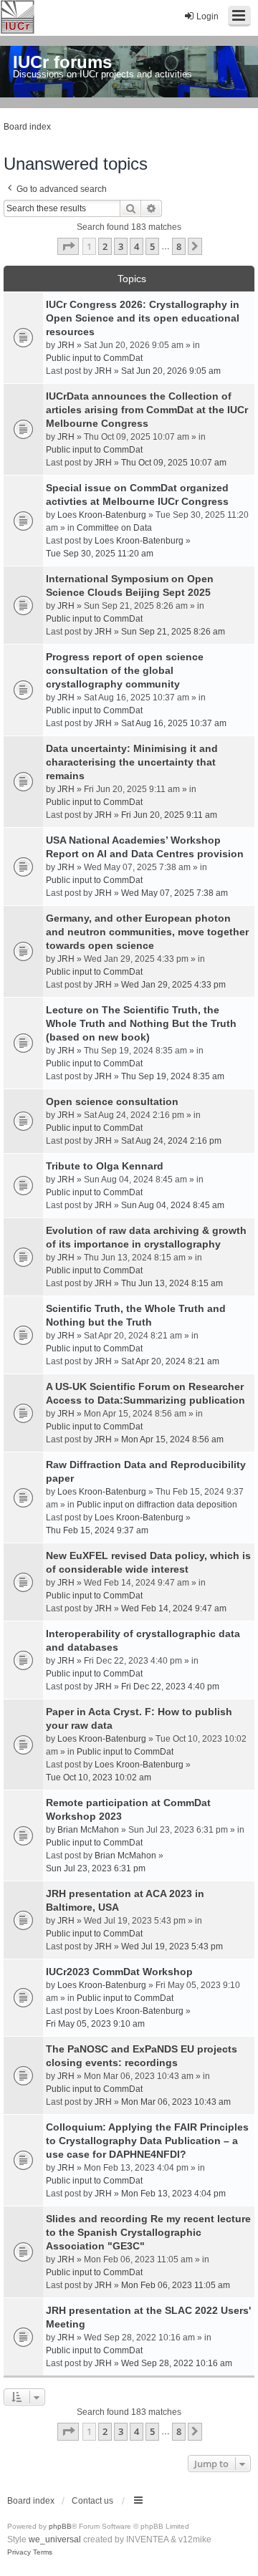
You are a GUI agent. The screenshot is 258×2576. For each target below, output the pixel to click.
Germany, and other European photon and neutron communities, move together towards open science (147, 932)
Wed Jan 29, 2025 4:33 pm (173, 985)
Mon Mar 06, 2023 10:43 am (176, 2102)
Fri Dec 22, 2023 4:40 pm (170, 1687)
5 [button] (152, 246)
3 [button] (121, 246)
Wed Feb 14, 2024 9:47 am (174, 1608)
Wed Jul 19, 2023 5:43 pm (172, 1947)
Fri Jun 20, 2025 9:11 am (169, 815)
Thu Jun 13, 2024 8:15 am (172, 1283)
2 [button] (105, 246)
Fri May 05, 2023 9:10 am (95, 2024)
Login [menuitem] (207, 16)
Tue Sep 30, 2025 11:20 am (100, 554)
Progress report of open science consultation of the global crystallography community (125, 670)
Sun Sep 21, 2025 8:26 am (173, 632)
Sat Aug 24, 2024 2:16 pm (171, 1141)
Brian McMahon (88, 1830)
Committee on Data (114, 528)
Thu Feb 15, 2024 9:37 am (97, 1530)
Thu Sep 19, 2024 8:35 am (173, 1076)
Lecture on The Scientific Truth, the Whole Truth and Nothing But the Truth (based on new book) (141, 1023)
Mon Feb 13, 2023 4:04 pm (173, 2194)
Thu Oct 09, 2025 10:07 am (174, 463)
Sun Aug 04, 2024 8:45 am (173, 1205)
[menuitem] (19, 2552)
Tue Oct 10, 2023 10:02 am (99, 1777)
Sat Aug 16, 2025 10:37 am (174, 723)
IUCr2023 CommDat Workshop (119, 1972)
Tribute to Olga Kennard (105, 1166)
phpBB (60, 2526)
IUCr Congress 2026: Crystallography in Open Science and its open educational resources (143, 318)
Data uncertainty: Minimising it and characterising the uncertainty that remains (132, 762)
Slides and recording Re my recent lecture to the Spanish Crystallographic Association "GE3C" (148, 2232)
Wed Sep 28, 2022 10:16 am (177, 2363)
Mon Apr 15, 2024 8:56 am (172, 1439)
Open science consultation (112, 1101)
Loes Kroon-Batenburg (102, 515)
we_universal (55, 2539)
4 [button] (137, 246)
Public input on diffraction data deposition (157, 1505)
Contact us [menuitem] (92, 2501)
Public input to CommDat (94, 358)
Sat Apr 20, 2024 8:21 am (170, 1361)
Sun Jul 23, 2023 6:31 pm (96, 1868)
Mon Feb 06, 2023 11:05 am (176, 2285)
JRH (66, 345)
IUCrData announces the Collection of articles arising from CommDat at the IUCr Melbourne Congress (147, 410)
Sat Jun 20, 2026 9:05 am (171, 371)
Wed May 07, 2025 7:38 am (175, 893)
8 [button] (179, 246)
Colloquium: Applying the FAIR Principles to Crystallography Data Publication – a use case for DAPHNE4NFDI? (147, 2141)
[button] (68, 246)
